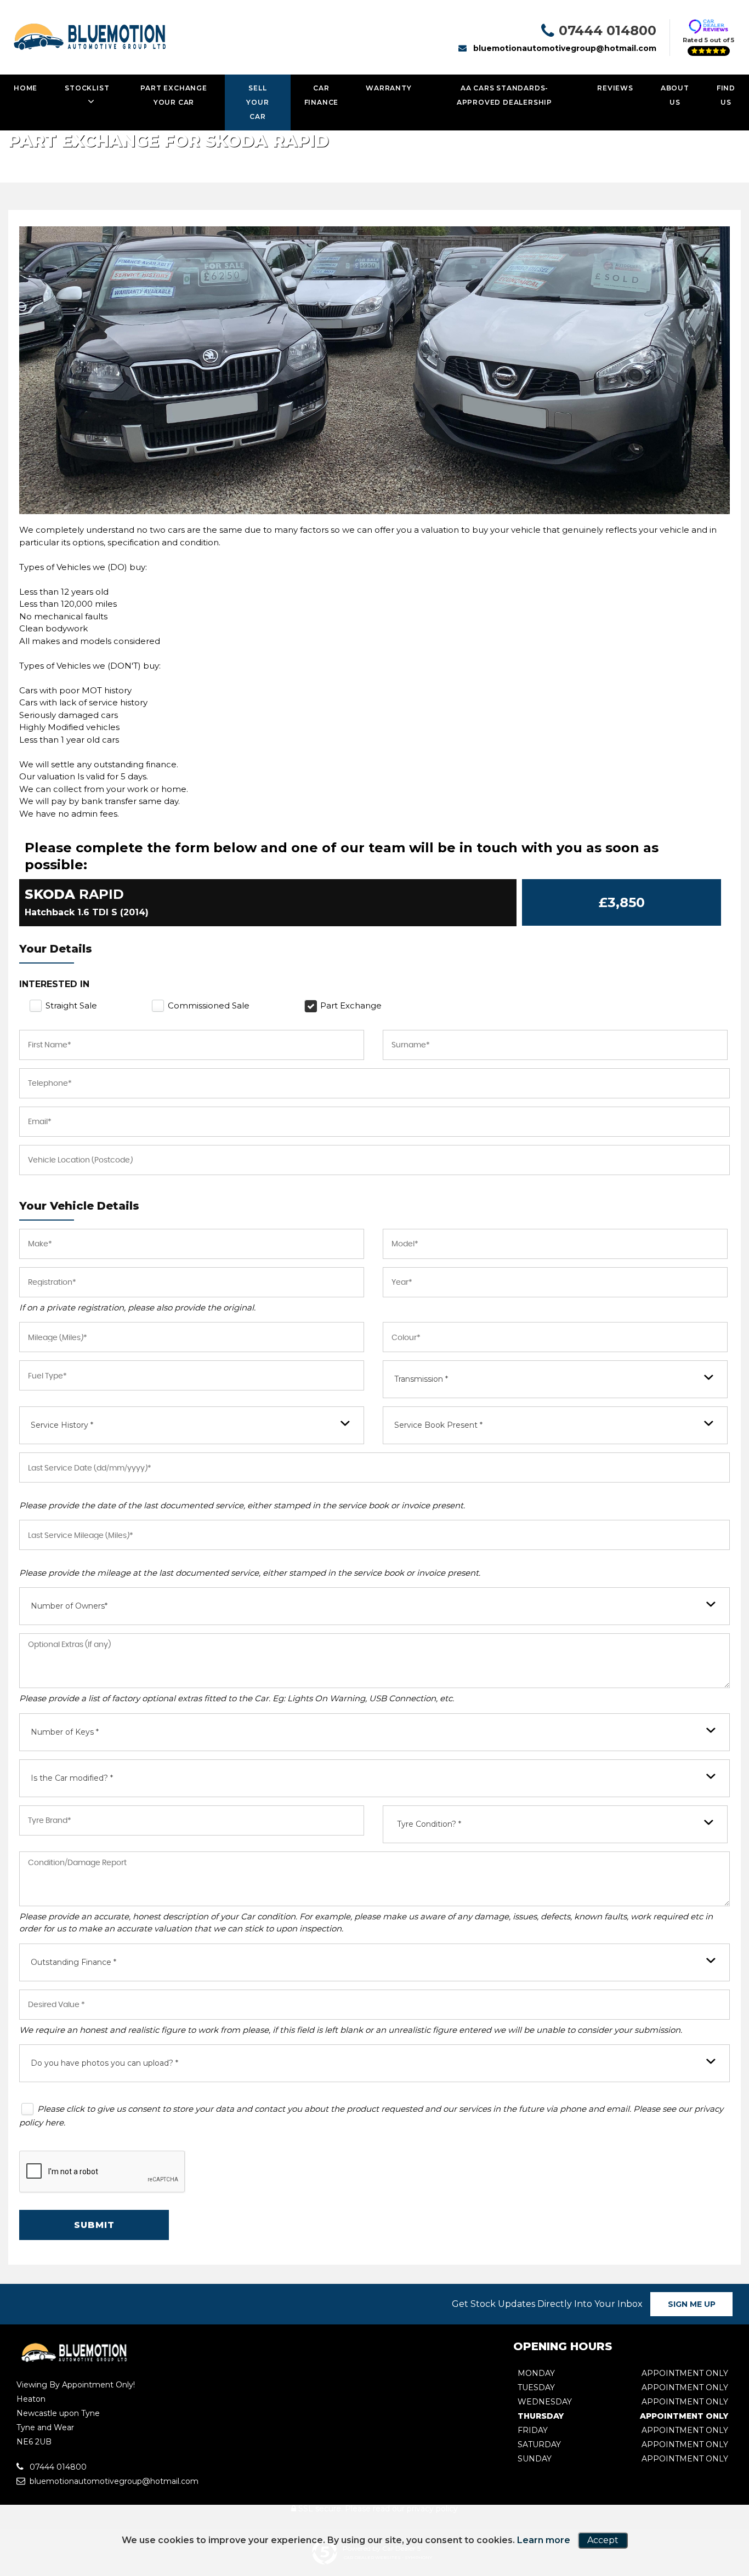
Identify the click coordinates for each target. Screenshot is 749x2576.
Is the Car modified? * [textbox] (72, 1778)
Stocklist (87, 88)
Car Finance (322, 95)
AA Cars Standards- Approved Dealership (504, 95)
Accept (603, 2540)
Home (25, 88)
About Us (675, 95)
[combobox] (555, 1379)
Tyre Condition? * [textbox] (429, 1824)
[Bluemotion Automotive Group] (73, 2362)
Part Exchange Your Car (174, 95)
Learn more (544, 2540)
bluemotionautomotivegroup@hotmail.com (565, 48)
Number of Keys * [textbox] (65, 1732)
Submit (94, 2225)
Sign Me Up (692, 2304)
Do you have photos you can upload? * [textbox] (104, 2063)
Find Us (726, 95)
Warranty (388, 88)
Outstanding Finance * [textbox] (73, 1962)
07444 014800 (608, 30)
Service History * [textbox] (62, 1425)
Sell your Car (257, 102)
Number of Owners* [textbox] (69, 1606)
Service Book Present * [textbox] (438, 1425)
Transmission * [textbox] (421, 1379)
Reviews (615, 88)
